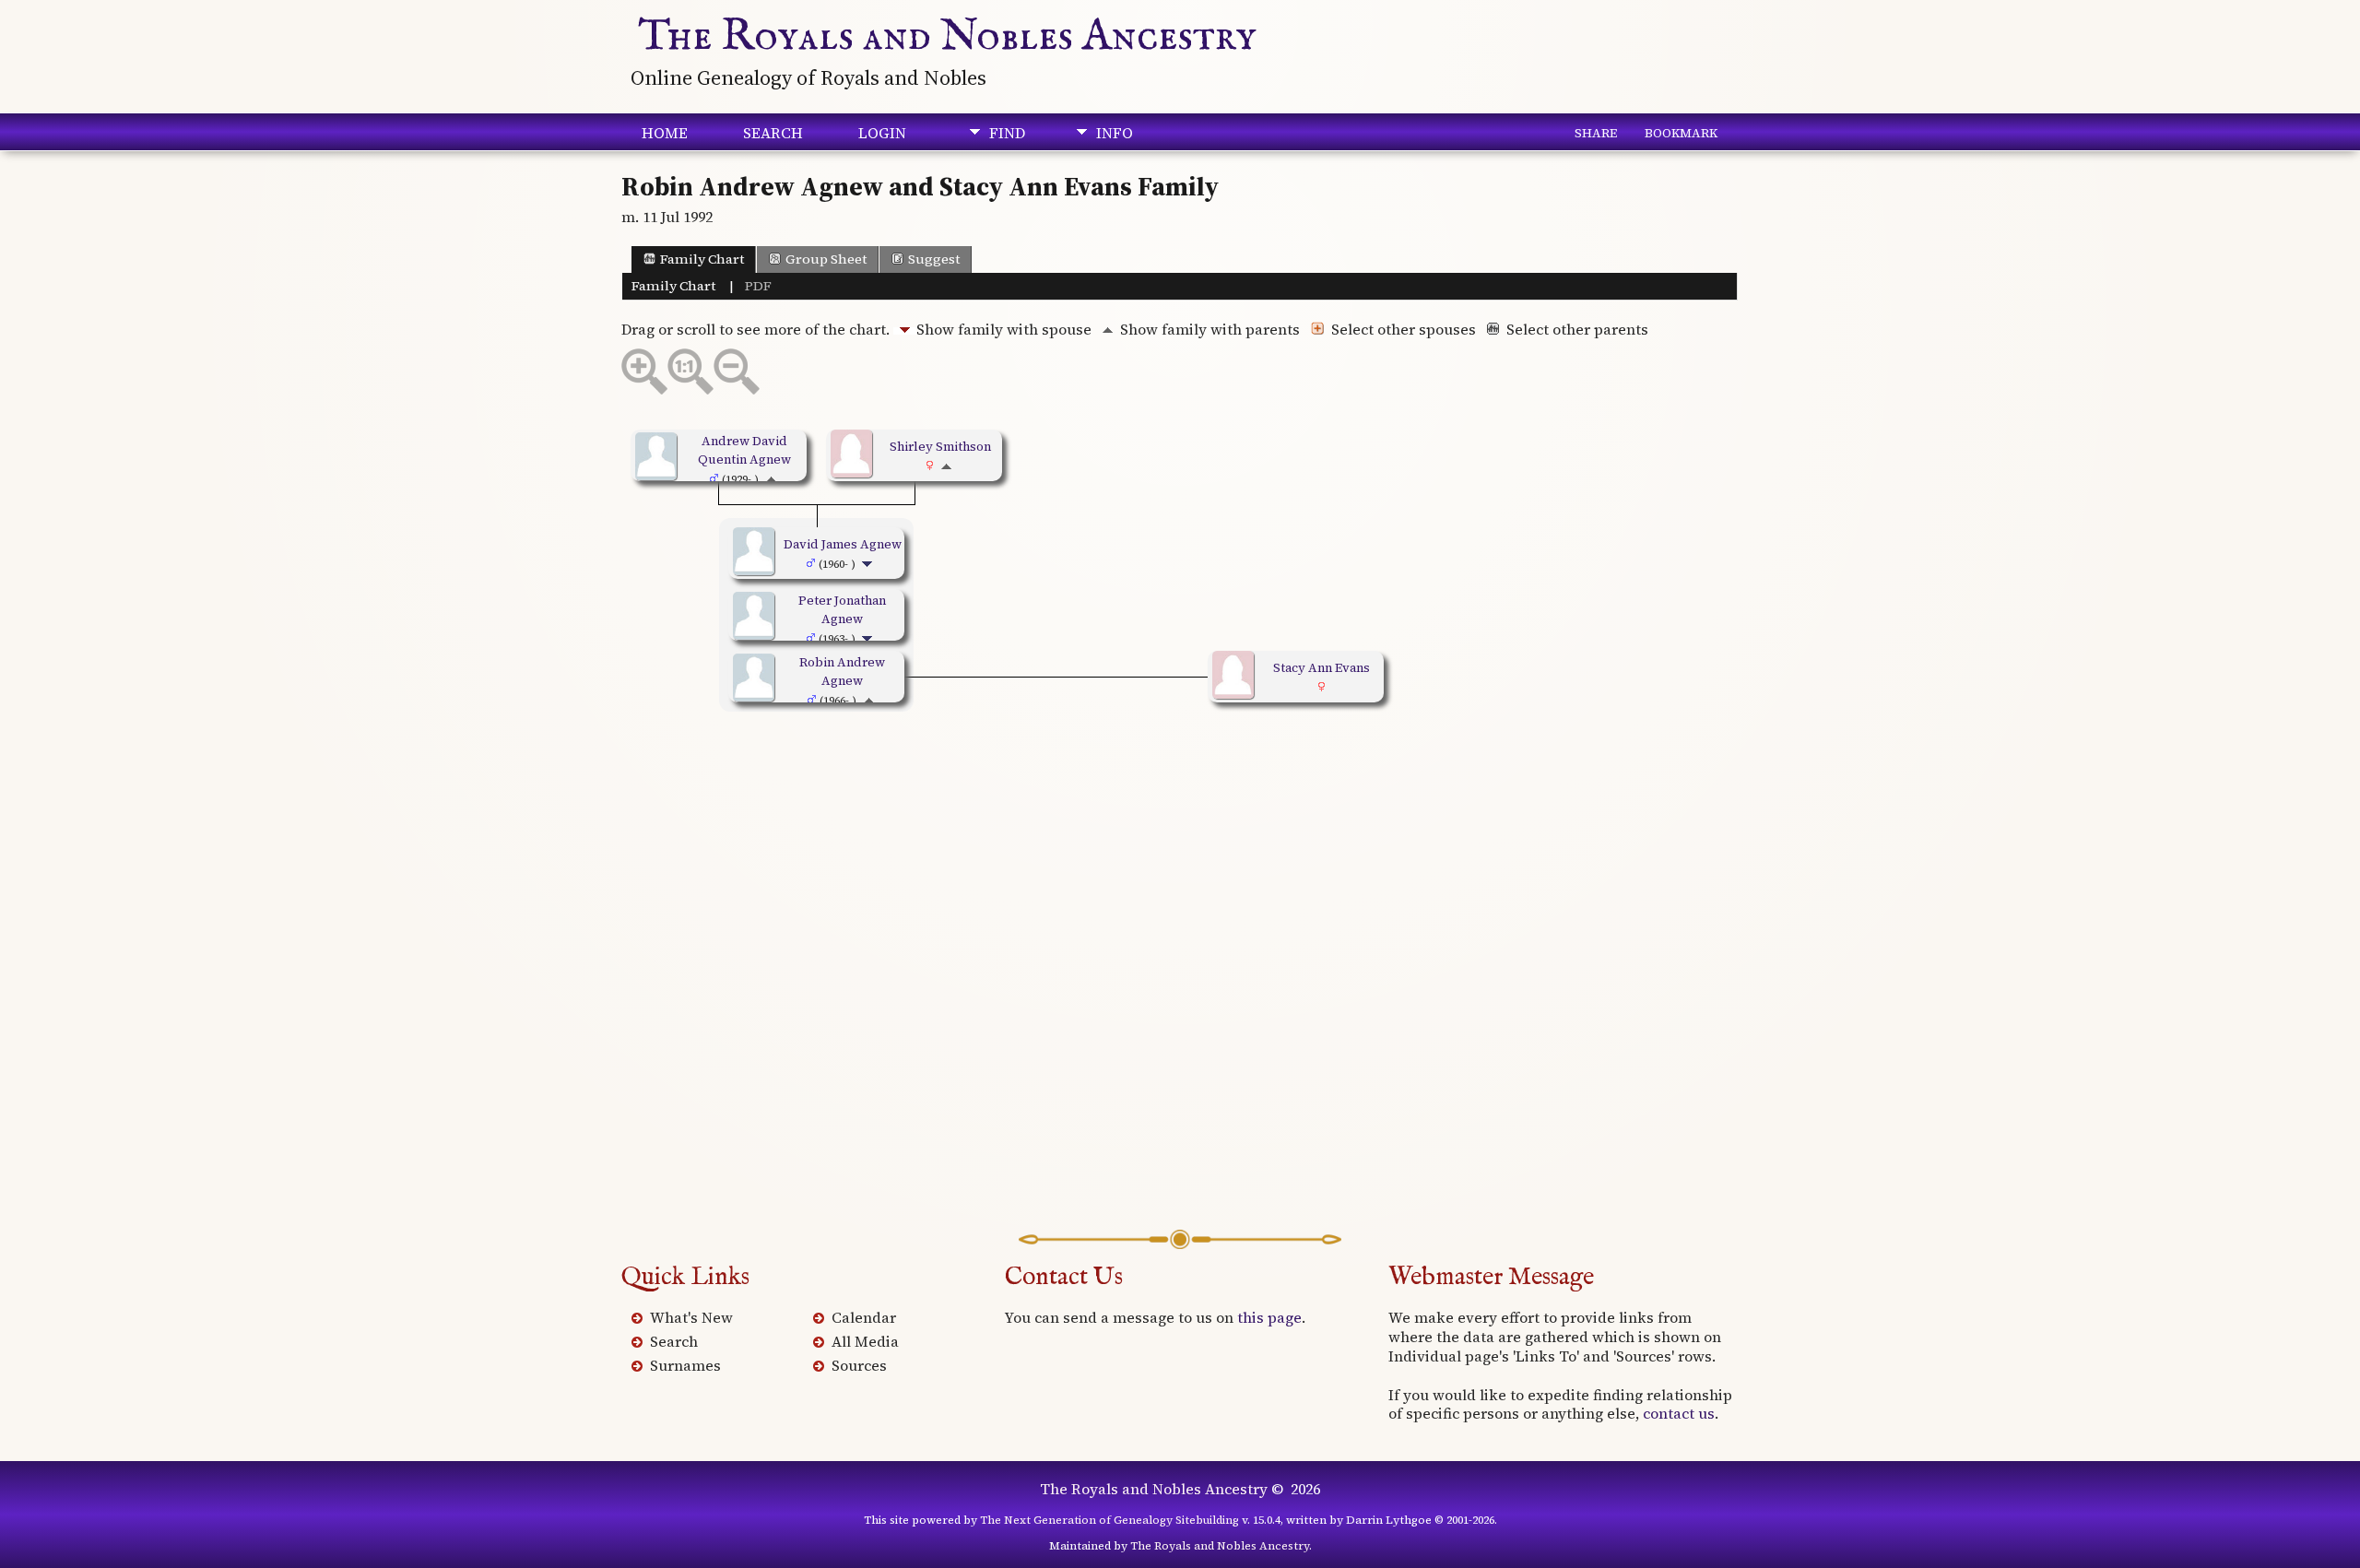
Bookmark (1681, 133)
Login (882, 133)
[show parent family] (771, 478)
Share (1596, 133)
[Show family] (869, 563)
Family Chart (702, 259)
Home (665, 133)
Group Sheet (826, 259)
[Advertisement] (1180, 1010)
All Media (865, 1341)
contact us (1679, 1413)
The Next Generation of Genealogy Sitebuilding (1109, 1520)
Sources (859, 1365)
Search (773, 133)
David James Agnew (843, 544)
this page (1269, 1317)
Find (1007, 133)
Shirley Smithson (940, 446)
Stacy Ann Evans (1322, 667)
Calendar (864, 1317)
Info (1115, 133)
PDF (758, 286)
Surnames (685, 1365)
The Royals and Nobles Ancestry (947, 37)
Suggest (934, 259)
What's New (691, 1317)
